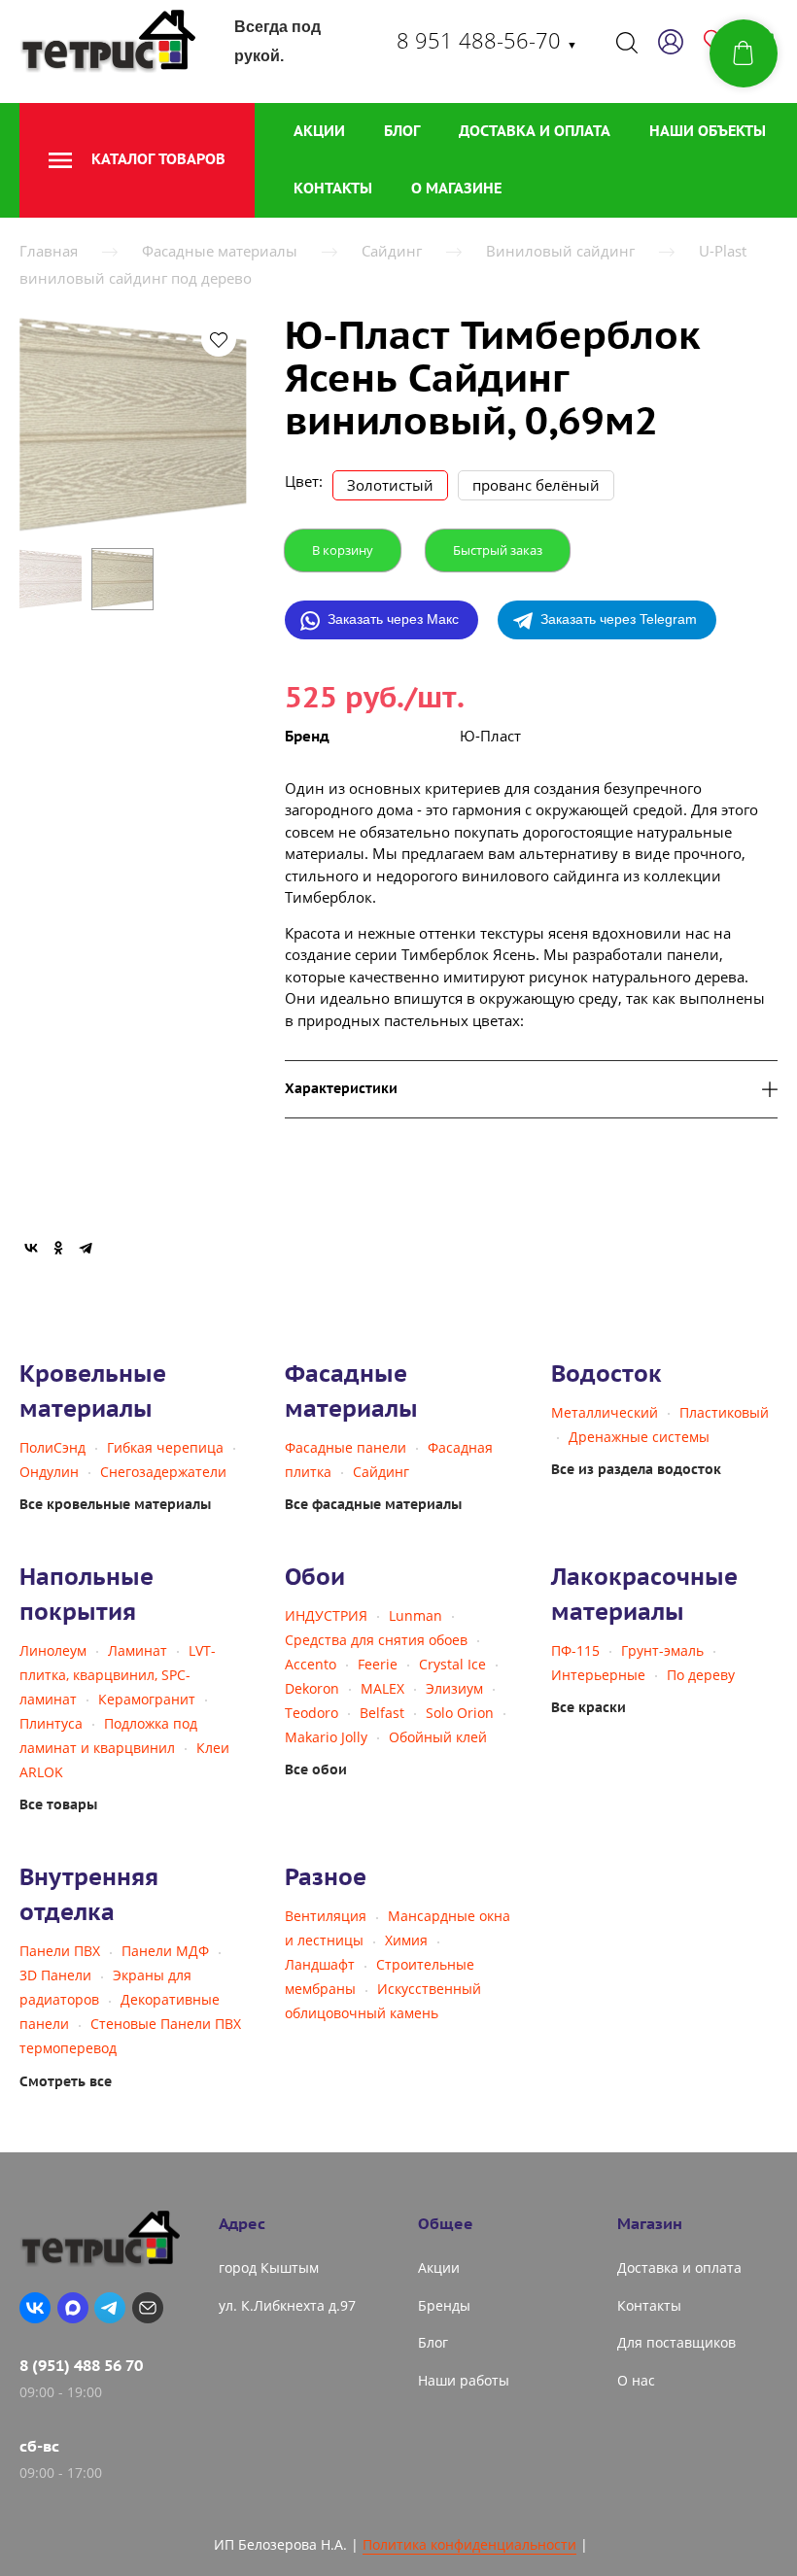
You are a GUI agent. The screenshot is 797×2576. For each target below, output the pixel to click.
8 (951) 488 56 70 (81, 2365)
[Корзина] (744, 53)
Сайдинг (392, 251)
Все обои (316, 1769)
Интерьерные (598, 1675)
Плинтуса (51, 1723)
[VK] (35, 2308)
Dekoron (312, 1688)
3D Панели (55, 1975)
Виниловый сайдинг (560, 251)
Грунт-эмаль (662, 1650)
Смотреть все (66, 2081)
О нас (636, 2380)
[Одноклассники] (58, 1248)
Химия (406, 1940)
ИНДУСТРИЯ (326, 1615)
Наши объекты (708, 131)
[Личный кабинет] (671, 42)
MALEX (382, 1688)
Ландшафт (320, 1964)
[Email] (148, 2308)
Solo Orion (460, 1713)
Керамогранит (147, 1699)
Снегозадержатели (163, 1472)
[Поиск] (627, 42)
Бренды (444, 2305)
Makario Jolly (326, 1737)
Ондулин (49, 1472)
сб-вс (39, 2446)
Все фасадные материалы (373, 1504)
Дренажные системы (639, 1437)
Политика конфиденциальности (469, 2544)
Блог (402, 131)
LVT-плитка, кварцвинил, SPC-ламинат (118, 1675)
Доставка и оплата (535, 131)
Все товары (58, 1804)
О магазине (456, 188)
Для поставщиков (676, 2342)
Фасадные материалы (220, 251)
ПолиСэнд (52, 1447)
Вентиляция (326, 1916)
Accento (311, 1664)
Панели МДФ (165, 1951)
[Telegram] (86, 1248)
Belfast (382, 1713)
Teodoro (312, 1713)
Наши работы (464, 2380)
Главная (49, 251)
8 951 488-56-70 (487, 40)
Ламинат (138, 1650)
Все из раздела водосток (636, 1469)
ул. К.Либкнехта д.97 (287, 2305)
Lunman (416, 1615)
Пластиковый (724, 1412)
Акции (319, 131)
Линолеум (53, 1650)
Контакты (333, 188)
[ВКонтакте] (31, 1248)
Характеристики (341, 1089)
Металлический (605, 1412)
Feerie (378, 1664)
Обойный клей (438, 1737)
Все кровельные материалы (115, 1504)
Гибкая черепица (165, 1447)
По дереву (701, 1675)
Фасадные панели (346, 1447)
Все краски (589, 1707)
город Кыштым (269, 2267)
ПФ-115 (575, 1650)
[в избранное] (219, 339)
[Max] (73, 2308)
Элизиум (454, 1688)
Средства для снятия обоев (376, 1640)
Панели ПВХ (60, 1951)
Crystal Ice (452, 1664)
